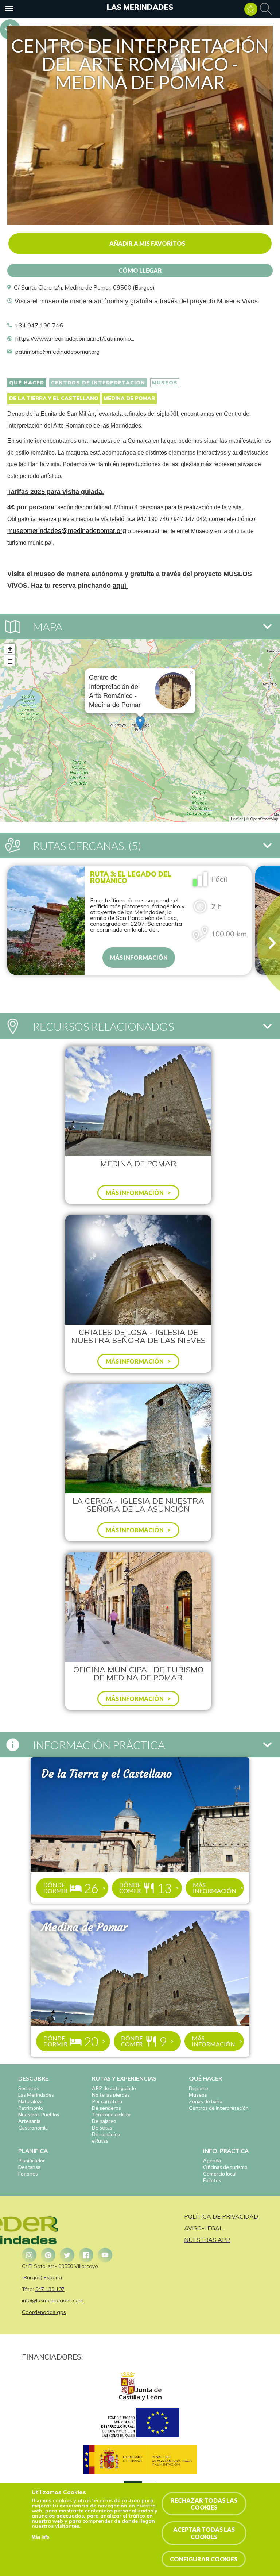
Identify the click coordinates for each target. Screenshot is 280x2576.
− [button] (10, 660)
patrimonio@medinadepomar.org (57, 352)
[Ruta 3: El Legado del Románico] (46, 920)
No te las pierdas (111, 2095)
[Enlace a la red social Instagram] (29, 2255)
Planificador (32, 2160)
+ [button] (10, 649)
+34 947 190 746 (39, 325)
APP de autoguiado (114, 2088)
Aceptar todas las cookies (204, 2533)
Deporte (199, 2088)
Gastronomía (33, 2127)
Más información (139, 957)
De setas (102, 2127)
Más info (40, 2537)
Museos (165, 383)
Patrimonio (31, 2108)
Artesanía (29, 2121)
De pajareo (104, 2121)
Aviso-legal (203, 2228)
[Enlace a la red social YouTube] (105, 2255)
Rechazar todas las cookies (204, 2504)
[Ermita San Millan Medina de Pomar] (140, 223)
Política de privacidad (221, 2216)
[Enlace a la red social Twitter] (67, 2255)
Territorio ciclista (111, 2114)
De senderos (106, 2108)
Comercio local (220, 2173)
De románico (106, 2134)
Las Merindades (140, 7)
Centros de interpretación (98, 383)
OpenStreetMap (264, 819)
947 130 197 (50, 2289)
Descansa (29, 2167)
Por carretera (107, 2101)
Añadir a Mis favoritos (147, 243)
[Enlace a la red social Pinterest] (48, 2255)
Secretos (29, 2088)
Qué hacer (27, 383)
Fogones (28, 2173)
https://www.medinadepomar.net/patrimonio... (75, 338)
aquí (120, 586)
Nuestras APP (207, 2240)
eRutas (100, 2141)
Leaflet (237, 819)
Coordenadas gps (44, 2312)
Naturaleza (30, 2101)
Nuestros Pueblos (39, 2114)
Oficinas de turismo (225, 2167)
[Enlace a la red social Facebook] (86, 2255)
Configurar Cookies (204, 2559)
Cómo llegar (140, 270)
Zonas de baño (206, 2101)
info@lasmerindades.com (53, 2300)
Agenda (212, 2160)
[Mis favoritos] (251, 9)
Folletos (212, 2180)
